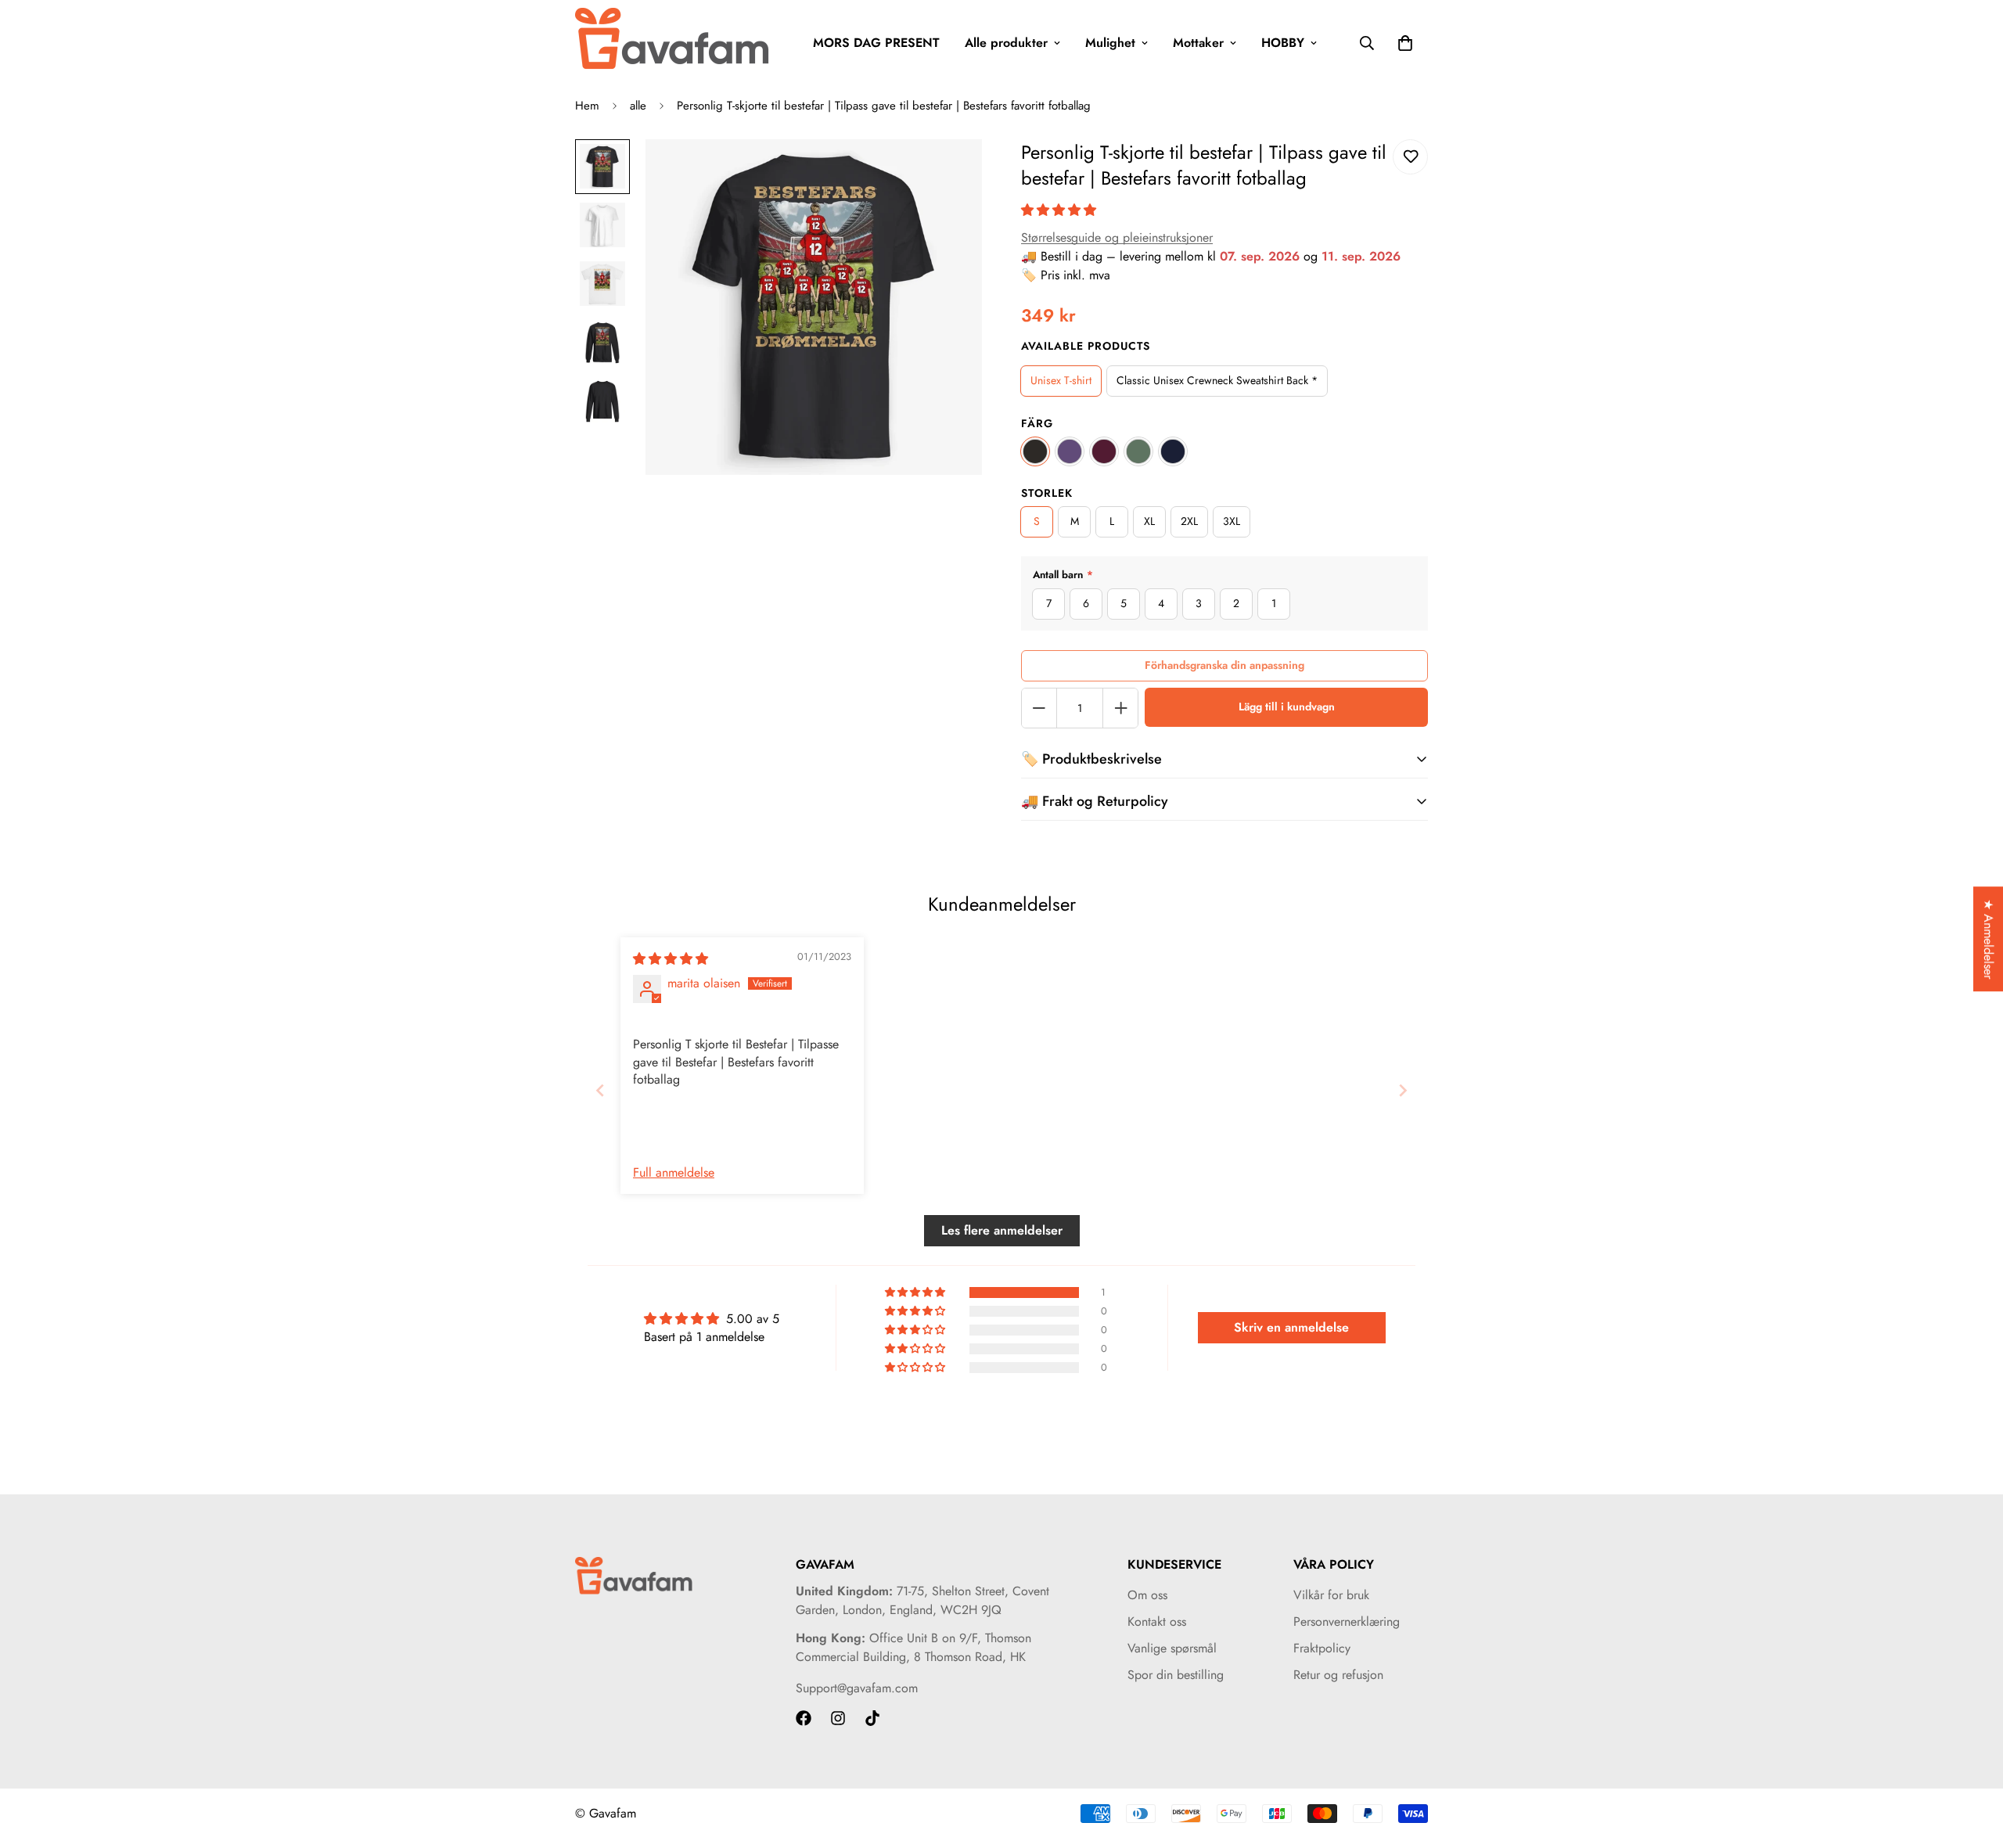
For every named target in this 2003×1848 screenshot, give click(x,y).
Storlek (1047, 493)
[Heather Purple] (1070, 451)
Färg (1037, 423)
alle (638, 106)
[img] (671, 959)
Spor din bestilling (1176, 1675)
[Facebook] (804, 1718)
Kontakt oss (1157, 1621)
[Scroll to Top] (1972, 1763)
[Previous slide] (600, 1090)
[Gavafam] (673, 43)
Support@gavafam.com (857, 1688)
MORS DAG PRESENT (876, 43)
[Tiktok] (872, 1718)
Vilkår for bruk (1331, 1595)
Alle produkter (1006, 43)
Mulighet (1110, 43)
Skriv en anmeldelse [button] (1291, 1327)
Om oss (1147, 1595)
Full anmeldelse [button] (674, 1173)
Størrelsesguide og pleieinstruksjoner (1117, 237)
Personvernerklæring (1347, 1621)
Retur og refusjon (1338, 1675)
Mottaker (1198, 43)
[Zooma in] (949, 173)
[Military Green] (1138, 451)
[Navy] (1173, 451)
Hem (587, 106)
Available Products (1086, 346)
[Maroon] (1104, 451)
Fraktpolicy (1322, 1648)
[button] (1059, 210)
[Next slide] (1403, 1090)
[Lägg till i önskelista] (1410, 157)
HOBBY (1283, 43)
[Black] (1035, 451)
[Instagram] (838, 1718)
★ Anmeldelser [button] (1989, 939)
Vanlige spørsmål (1172, 1648)
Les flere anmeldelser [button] (1002, 1230)
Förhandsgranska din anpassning (1224, 665)
